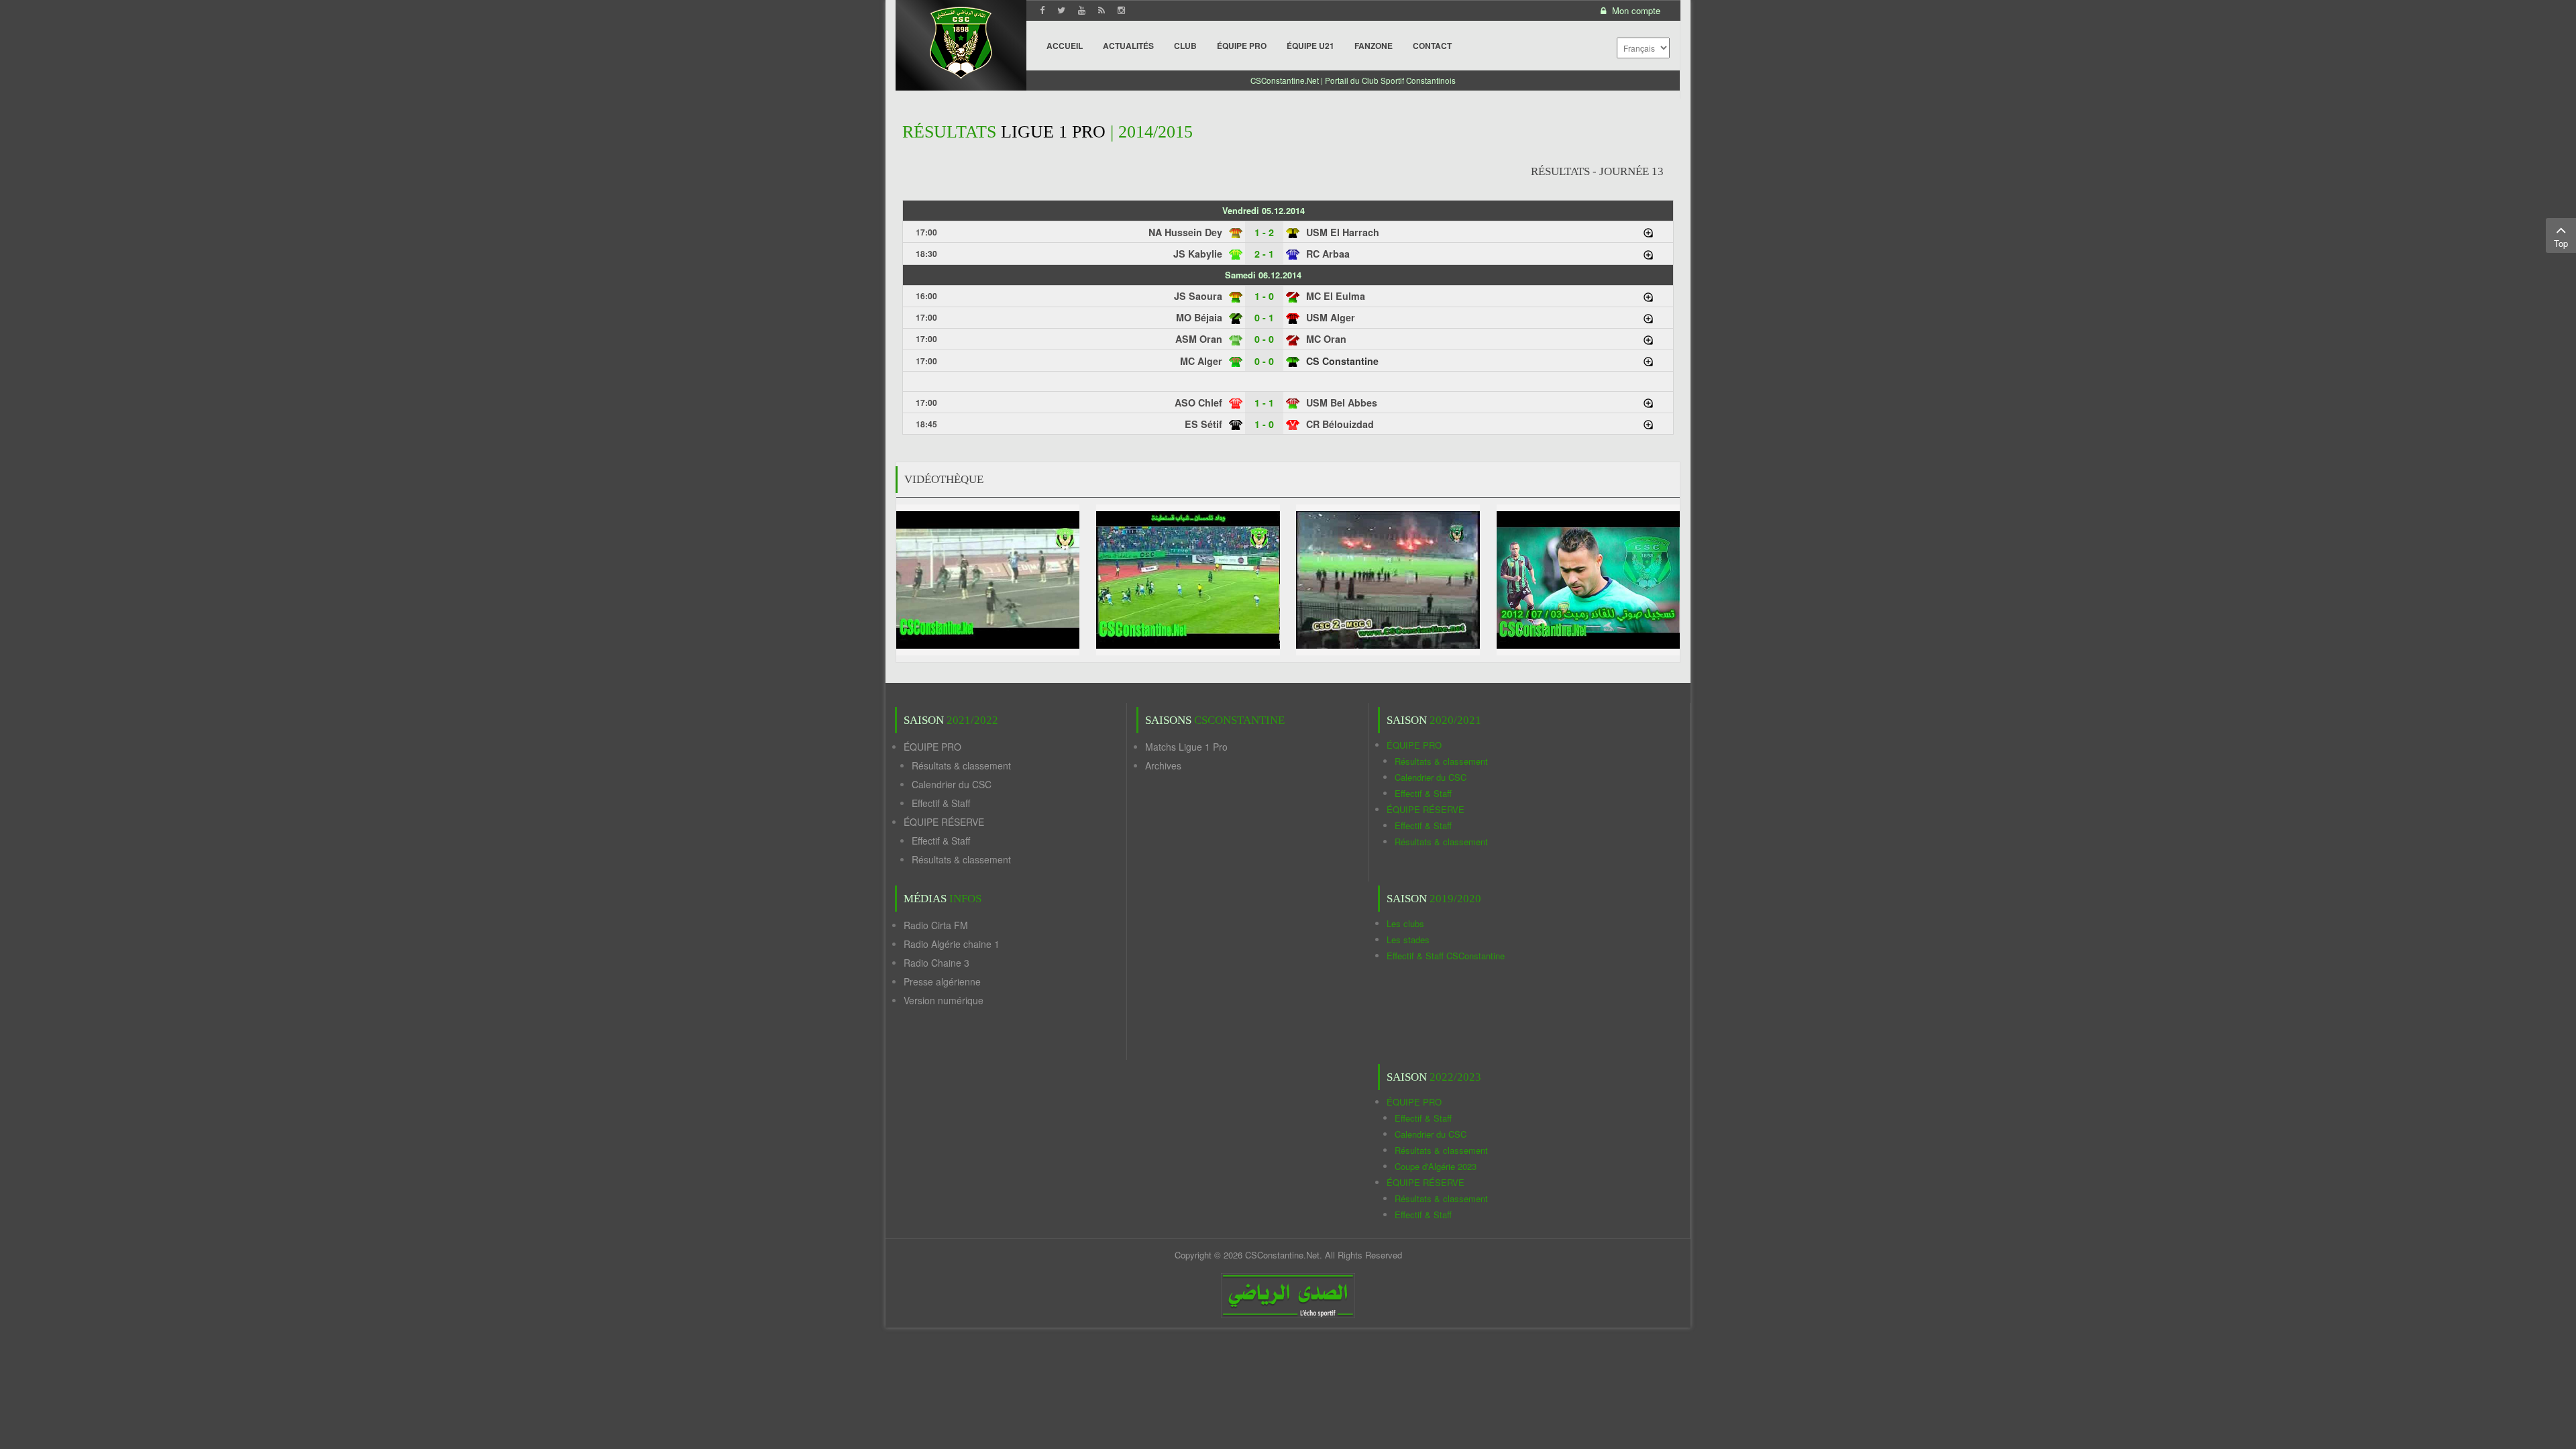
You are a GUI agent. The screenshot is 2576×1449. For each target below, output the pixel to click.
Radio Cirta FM (936, 925)
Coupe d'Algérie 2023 (1436, 1166)
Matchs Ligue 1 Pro (1186, 747)
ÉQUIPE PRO (932, 747)
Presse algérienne (942, 981)
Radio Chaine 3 (936, 963)
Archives (1163, 765)
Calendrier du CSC (952, 784)
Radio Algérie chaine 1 (952, 944)
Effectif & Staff (941, 803)
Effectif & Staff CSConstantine (1446, 956)
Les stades (1408, 940)
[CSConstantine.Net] (961, 41)
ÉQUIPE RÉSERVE (944, 822)
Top (2561, 243)
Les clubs (1405, 923)
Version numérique (944, 1000)
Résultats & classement (961, 765)
